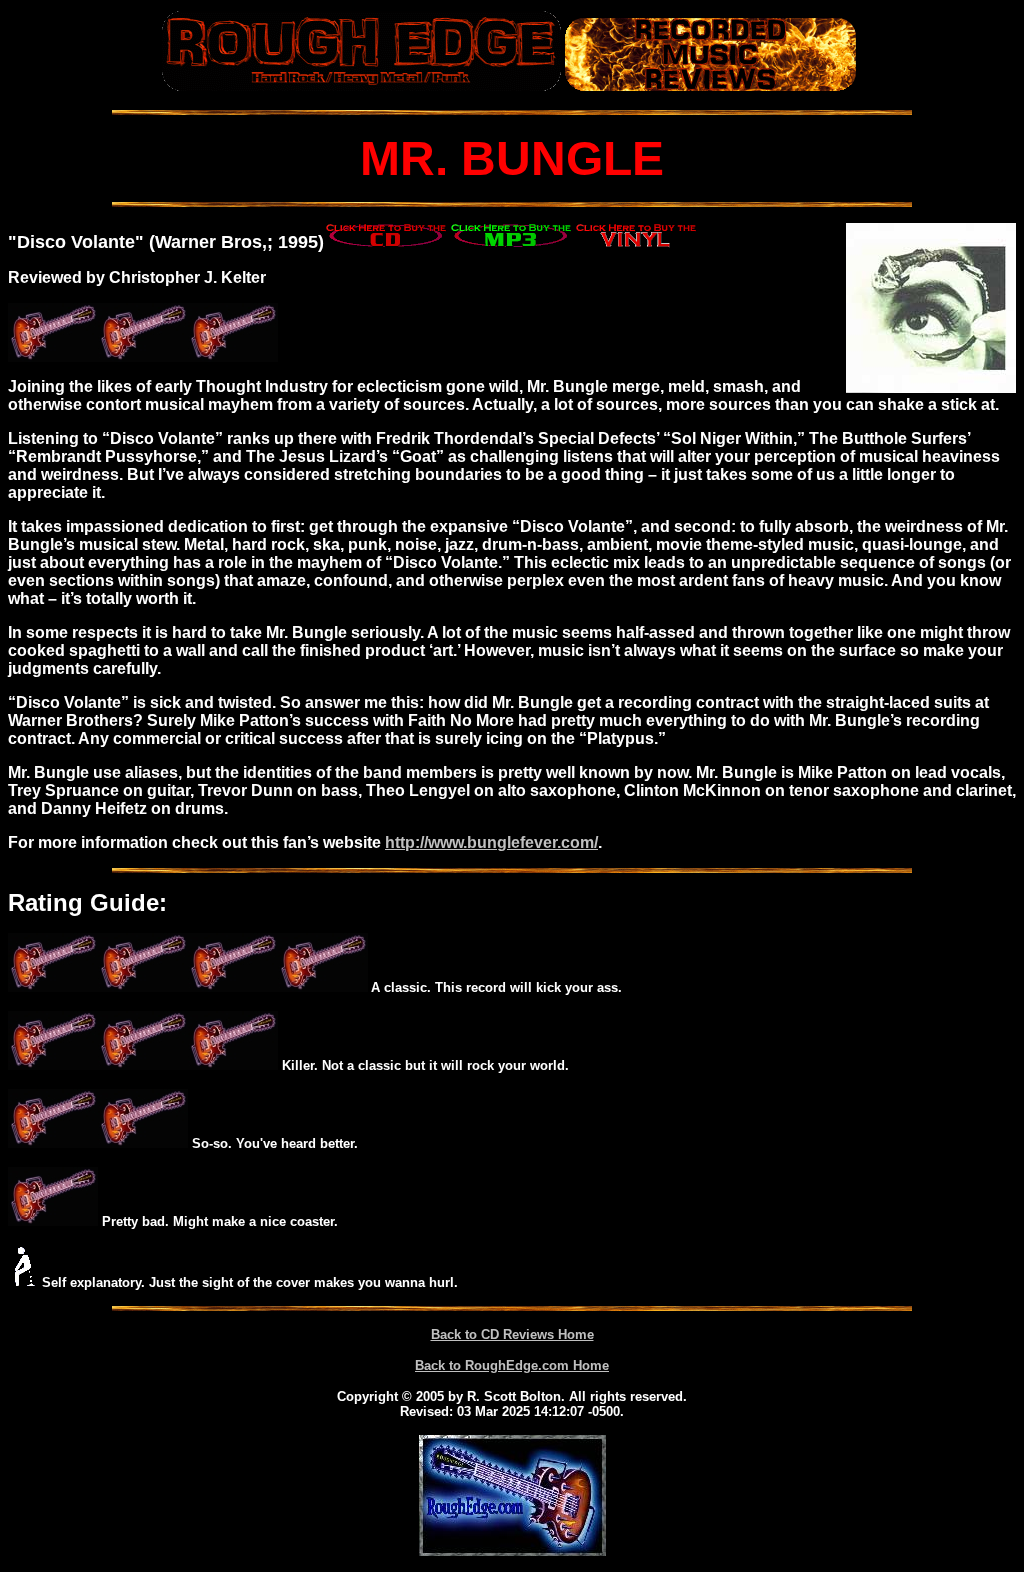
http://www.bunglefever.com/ (491, 842)
